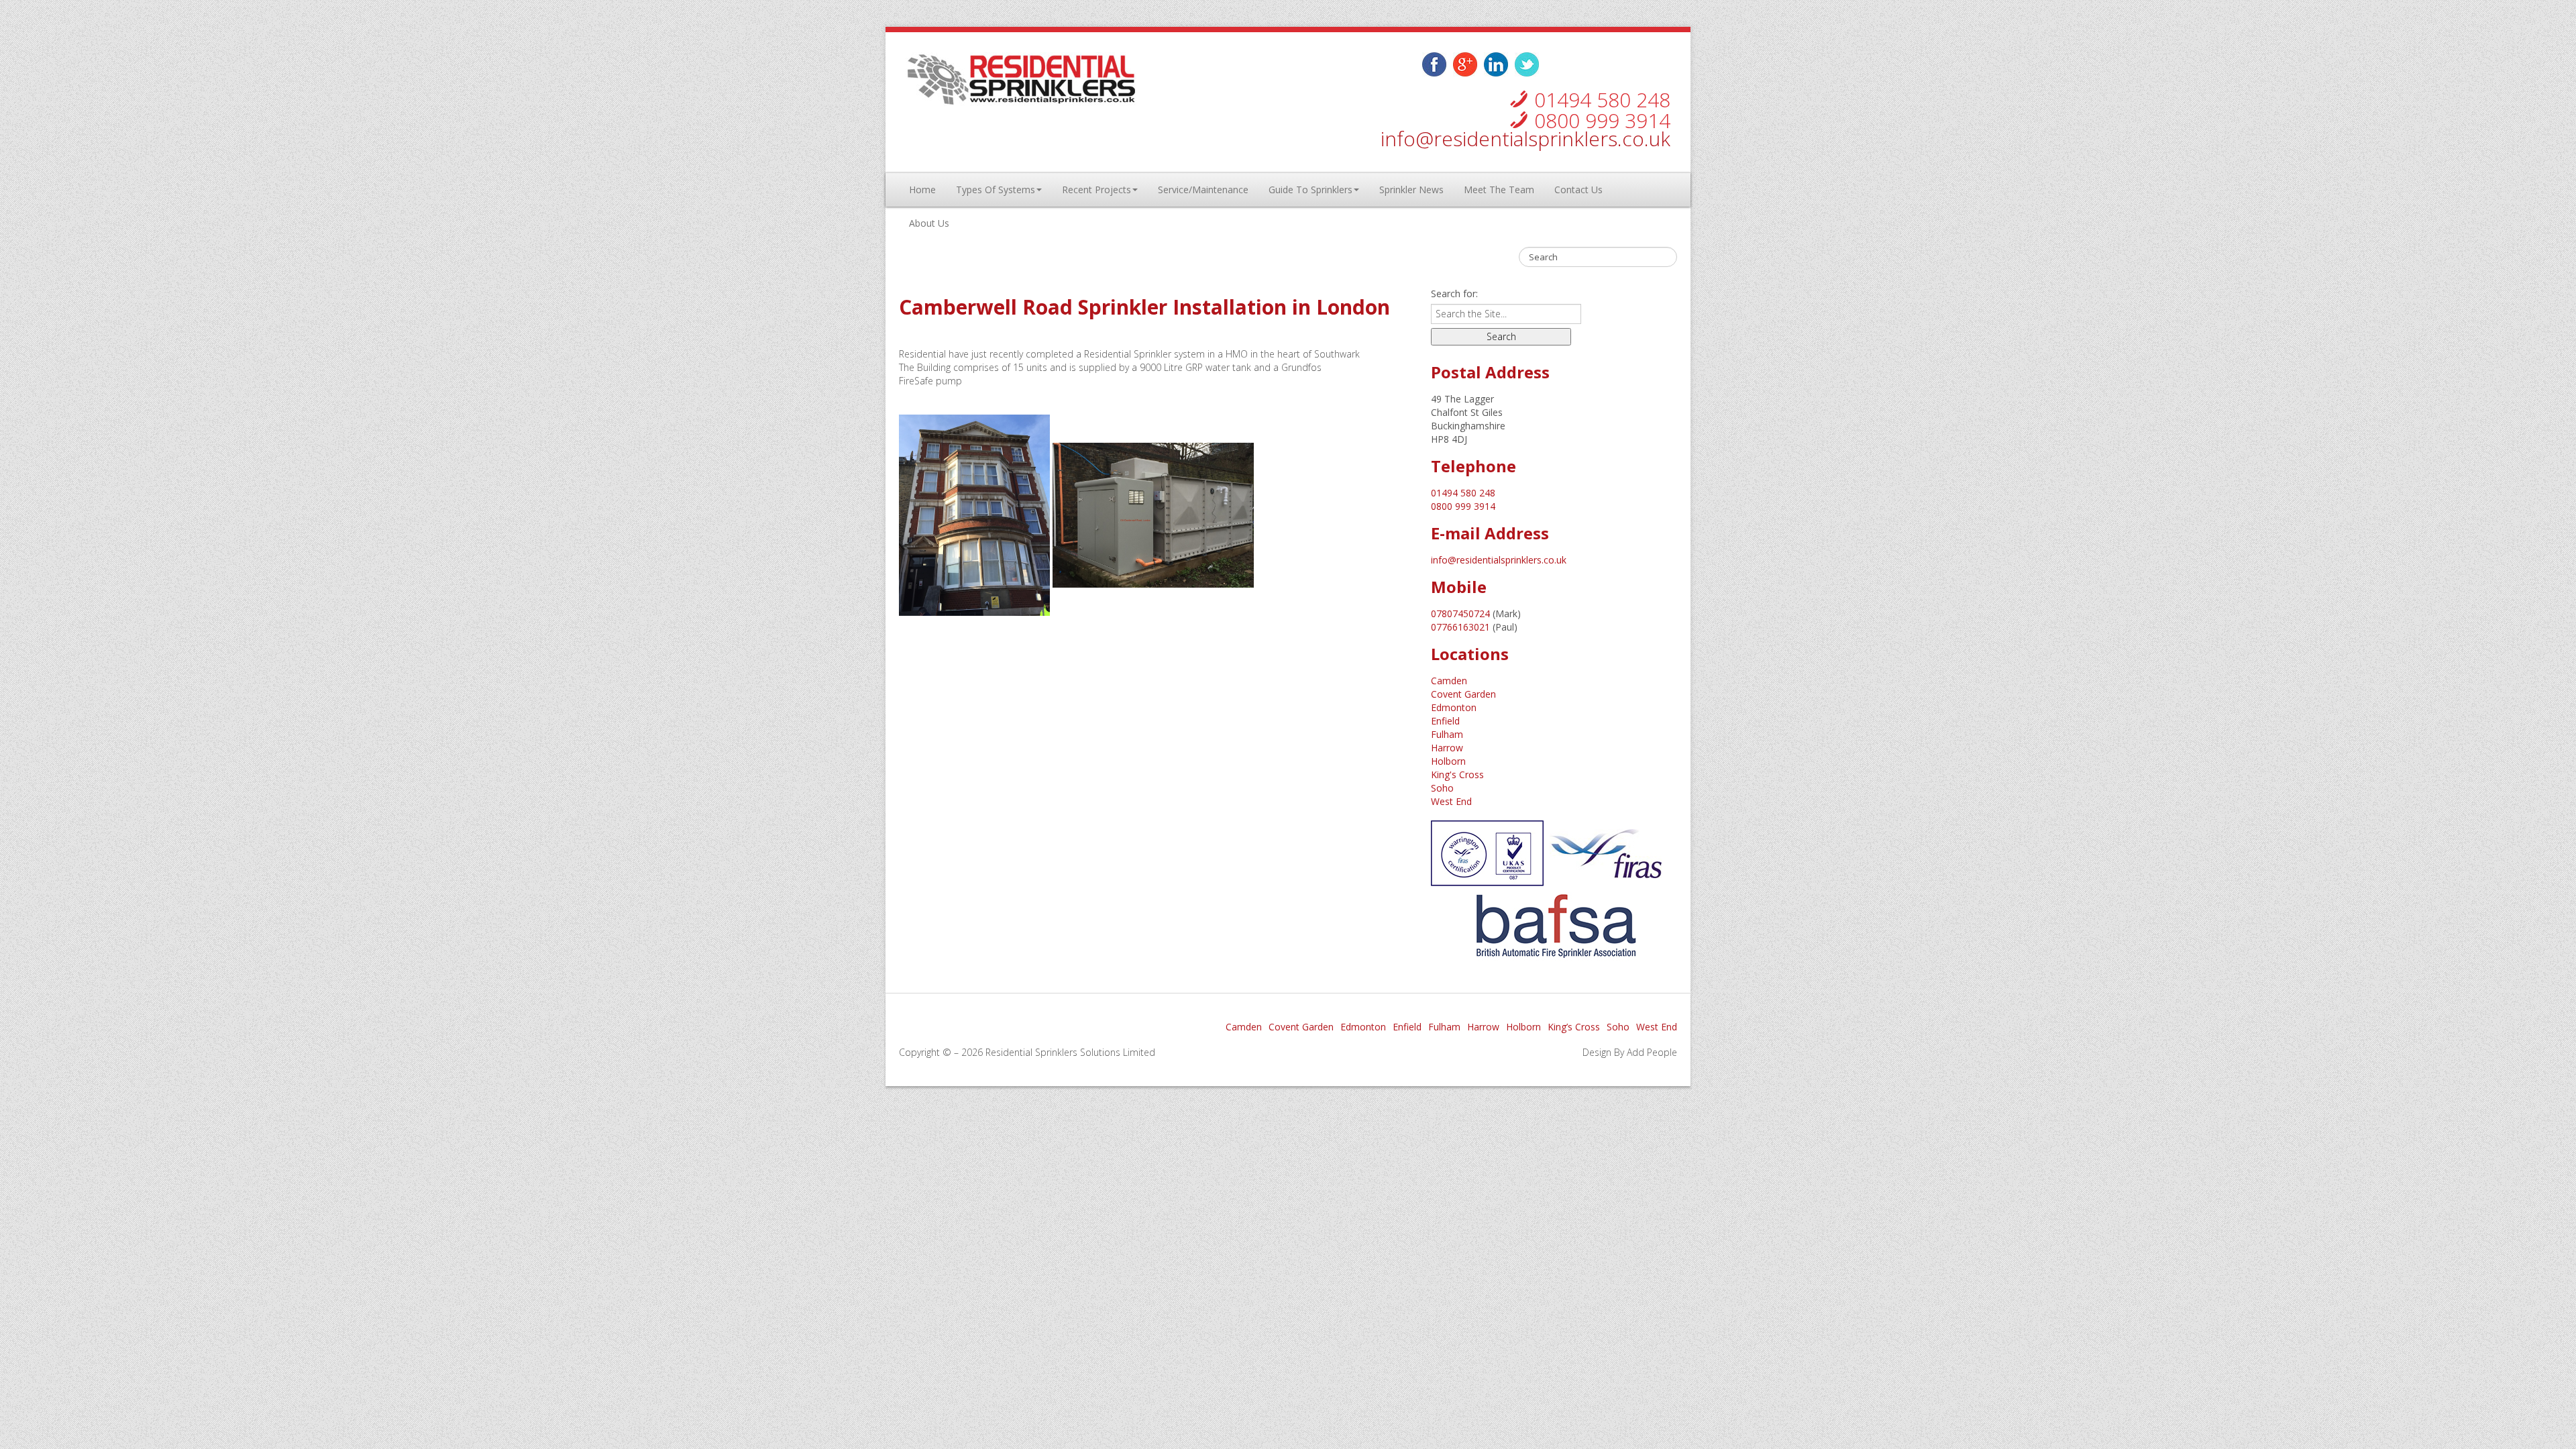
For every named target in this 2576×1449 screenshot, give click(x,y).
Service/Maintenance (1203, 190)
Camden (1449, 681)
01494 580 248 (1602, 100)
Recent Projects (1096, 190)
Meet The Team (1499, 190)
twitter (1465, 64)
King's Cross (1457, 774)
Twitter (1527, 64)
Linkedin (1496, 64)
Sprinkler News (1411, 190)
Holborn (1448, 761)
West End (1451, 801)
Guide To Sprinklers (1310, 190)
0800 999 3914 (1602, 120)
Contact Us (1578, 190)
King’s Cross (1574, 1027)
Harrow (1447, 748)
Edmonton (1454, 707)
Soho (1442, 788)
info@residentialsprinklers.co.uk (1525, 139)
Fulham (1447, 734)
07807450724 (1460, 613)
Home (922, 190)
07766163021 (1460, 627)
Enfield (1445, 721)
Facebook (1434, 64)
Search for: (1454, 293)
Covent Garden (1463, 694)
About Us (929, 223)
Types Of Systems (996, 190)
